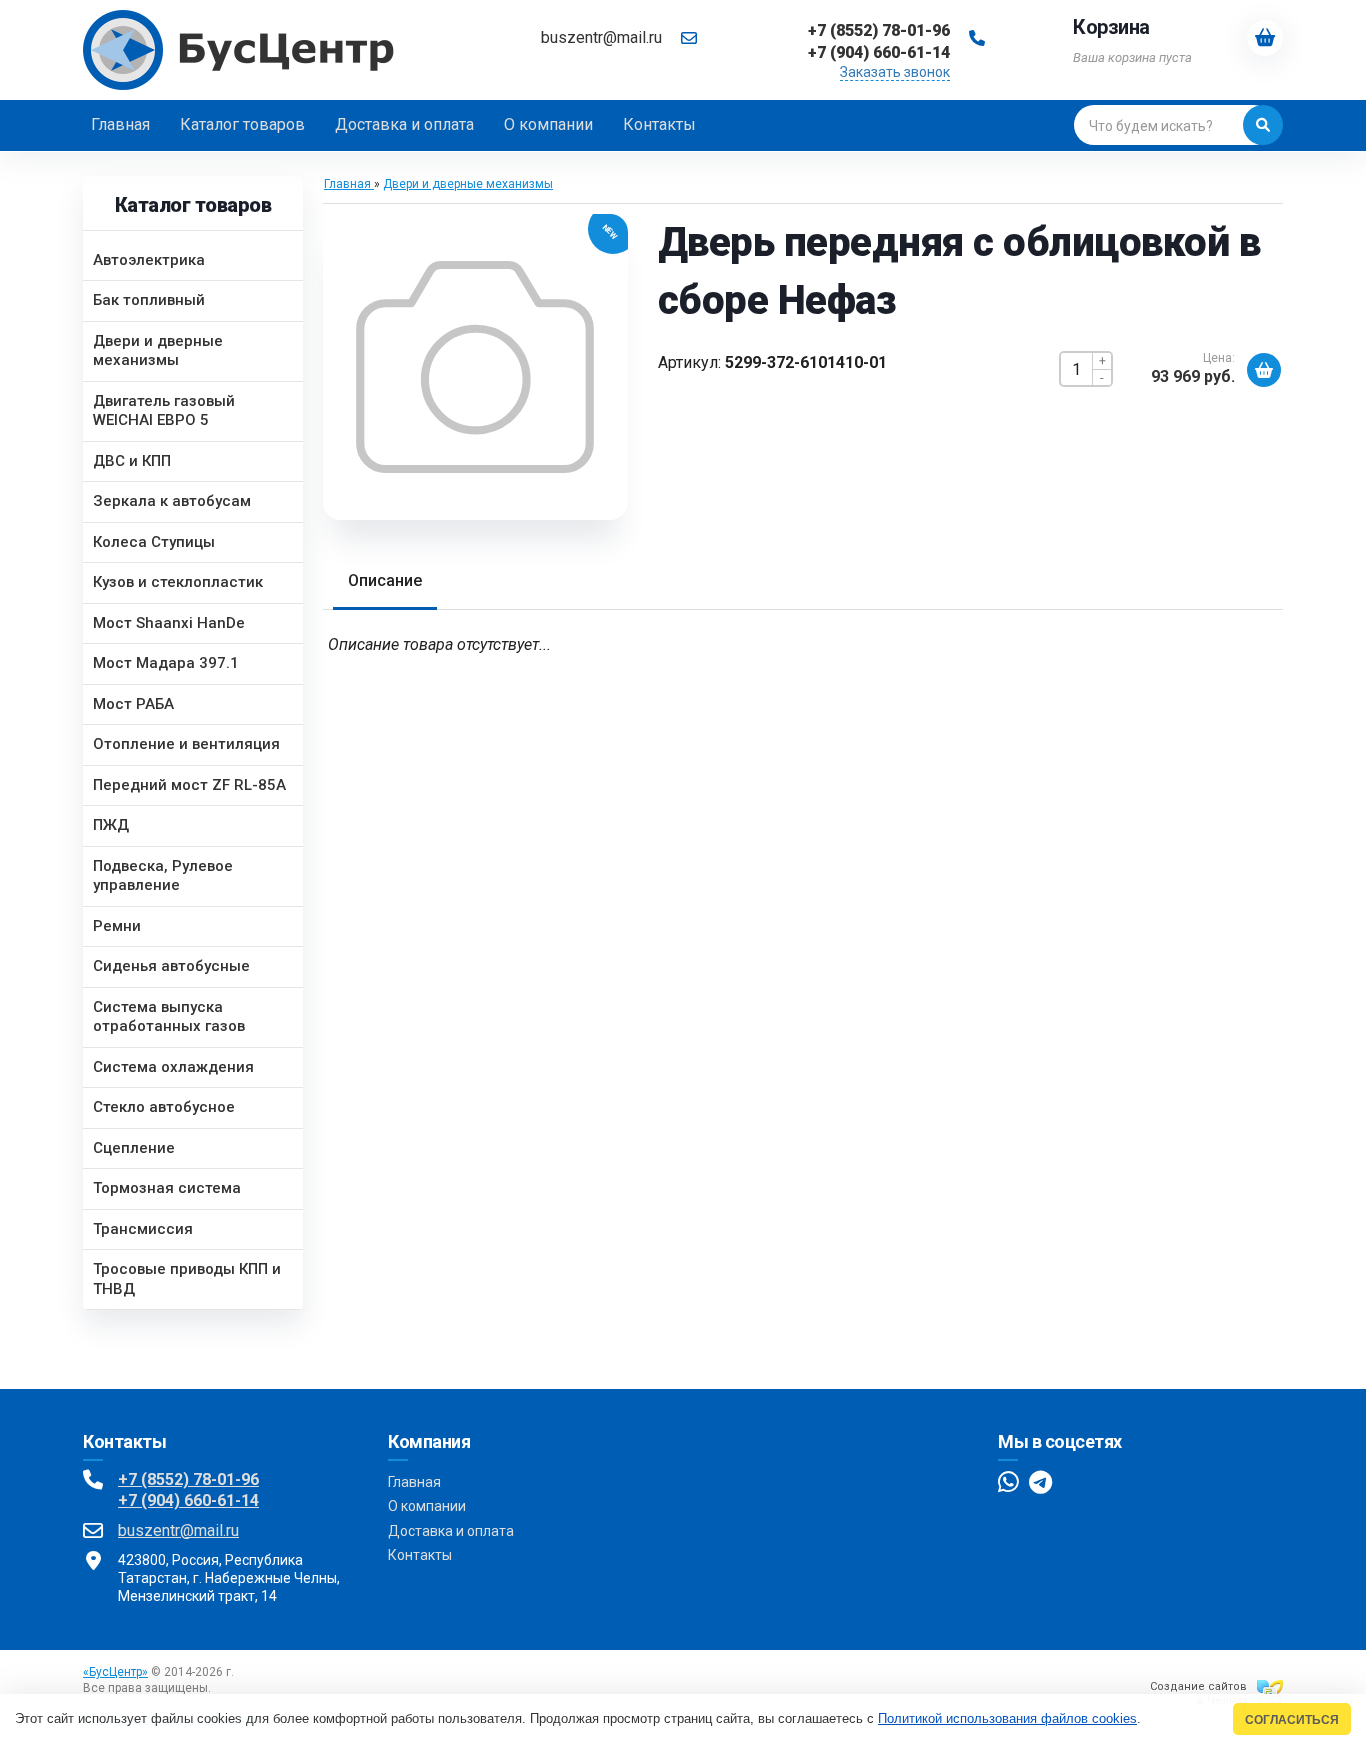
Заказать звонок (895, 72)
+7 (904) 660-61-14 (188, 1500)
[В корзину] (1264, 370)
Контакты (420, 1555)
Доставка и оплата (451, 1531)
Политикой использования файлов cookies (1007, 1718)
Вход (228, 1688)
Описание (385, 580)
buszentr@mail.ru (601, 37)
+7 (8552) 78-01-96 (188, 1479)
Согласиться (1292, 1719)
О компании (427, 1506)
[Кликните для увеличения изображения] (475, 367)
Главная (414, 1482)
